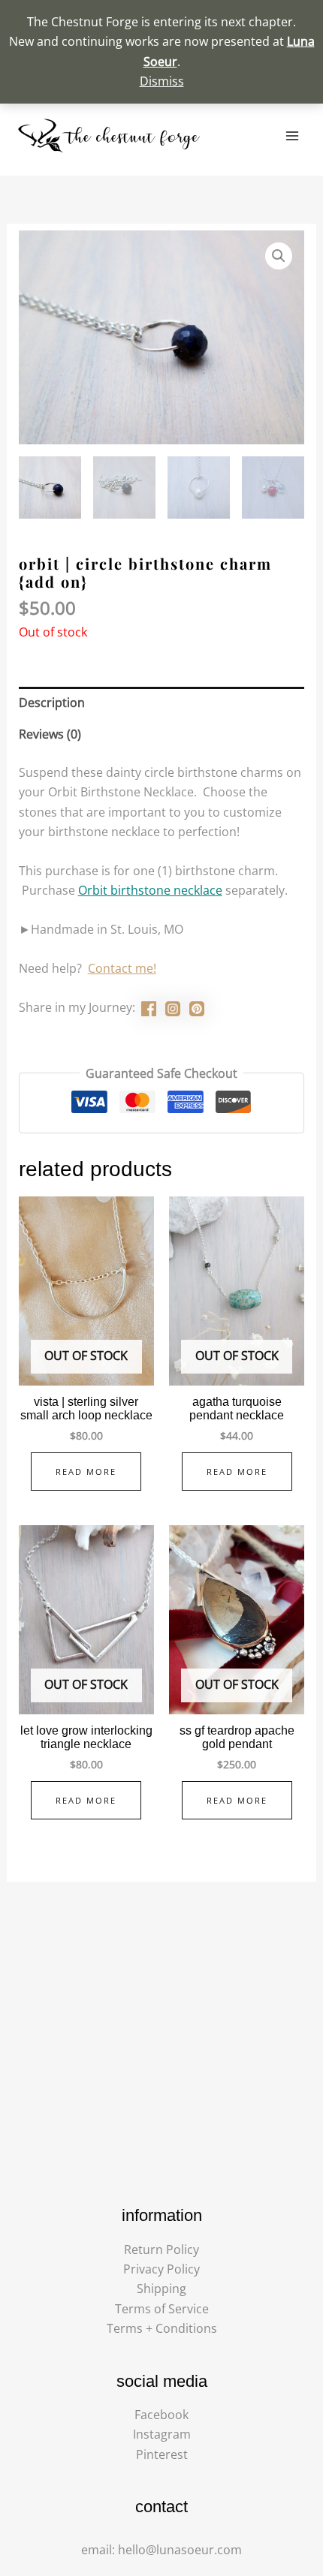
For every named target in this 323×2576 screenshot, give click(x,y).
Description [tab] (52, 703)
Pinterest (162, 2454)
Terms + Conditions (162, 2328)
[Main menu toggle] (292, 136)
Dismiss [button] (162, 81)
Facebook (161, 2415)
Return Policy (161, 2249)
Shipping (161, 2289)
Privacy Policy (161, 2269)
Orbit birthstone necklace (150, 890)
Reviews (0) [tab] (50, 734)
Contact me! (122, 968)
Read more (86, 1472)
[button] (279, 256)
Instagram (162, 2434)
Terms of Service (162, 2309)
